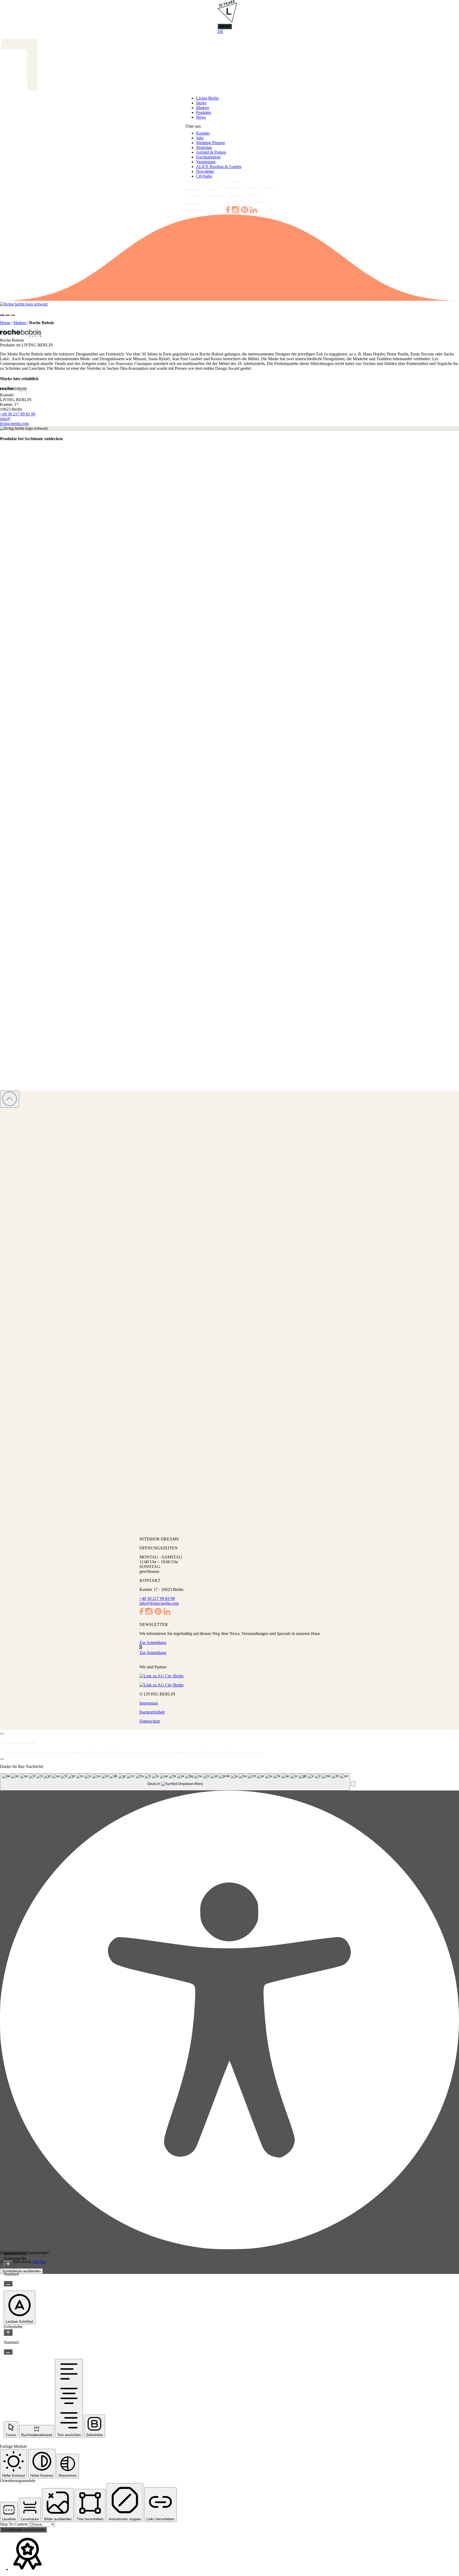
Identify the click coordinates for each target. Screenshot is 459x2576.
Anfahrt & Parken (211, 152)
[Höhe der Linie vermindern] (8, 2352)
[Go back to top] (10, 1099)
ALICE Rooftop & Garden (219, 167)
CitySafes (204, 176)
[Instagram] (235, 212)
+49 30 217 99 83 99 (244, 195)
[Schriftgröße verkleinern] (8, 2284)
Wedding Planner (211, 143)
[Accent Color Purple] (2, 315)
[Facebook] (228, 212)
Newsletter (205, 171)
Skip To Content (14, 2524)
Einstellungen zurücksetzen (23, 2530)
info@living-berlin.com (246, 202)
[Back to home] (229, 304)
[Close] (2, 1734)
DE (220, 31)
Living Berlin (207, 98)
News (201, 117)
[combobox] (175, 1782)
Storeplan (204, 147)
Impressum (149, 1703)
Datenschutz (150, 1721)
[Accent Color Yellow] (13, 315)
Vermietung (206, 162)
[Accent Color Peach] (7, 315)
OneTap (39, 2262)
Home (5, 323)
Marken (203, 108)
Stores (201, 103)
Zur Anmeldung (153, 1643)
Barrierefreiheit (152, 1712)
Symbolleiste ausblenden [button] (21, 2271)
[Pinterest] (245, 212)
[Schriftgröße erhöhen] (8, 2264)
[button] (353, 1784)
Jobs (200, 138)
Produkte (204, 112)
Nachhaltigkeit (208, 157)
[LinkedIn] (254, 212)
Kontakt (203, 133)
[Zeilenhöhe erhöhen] (8, 2332)
